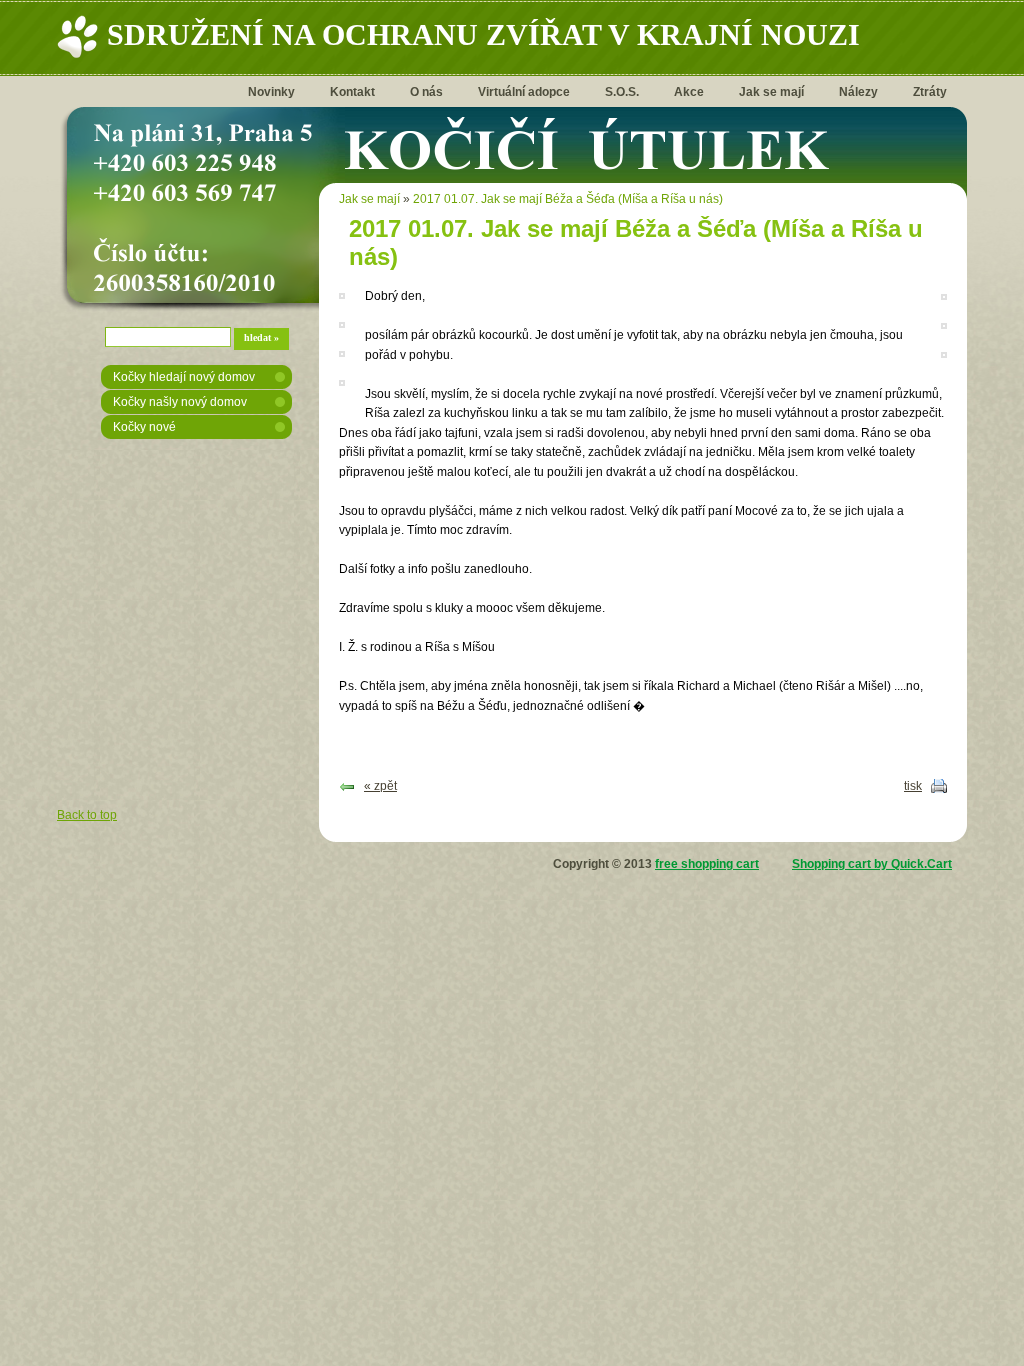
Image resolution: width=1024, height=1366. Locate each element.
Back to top (87, 815)
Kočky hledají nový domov (184, 377)
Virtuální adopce (524, 92)
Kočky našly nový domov (180, 402)
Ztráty (930, 92)
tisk (913, 786)
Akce (689, 92)
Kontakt (352, 92)
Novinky (271, 92)
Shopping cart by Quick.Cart (872, 864)
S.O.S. (622, 92)
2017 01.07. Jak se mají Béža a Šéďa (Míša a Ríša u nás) (568, 199)
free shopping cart (707, 864)
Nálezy (858, 92)
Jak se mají (771, 92)
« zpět (380, 786)
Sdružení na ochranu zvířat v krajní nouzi (483, 34)
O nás (426, 92)
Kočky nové (144, 427)
